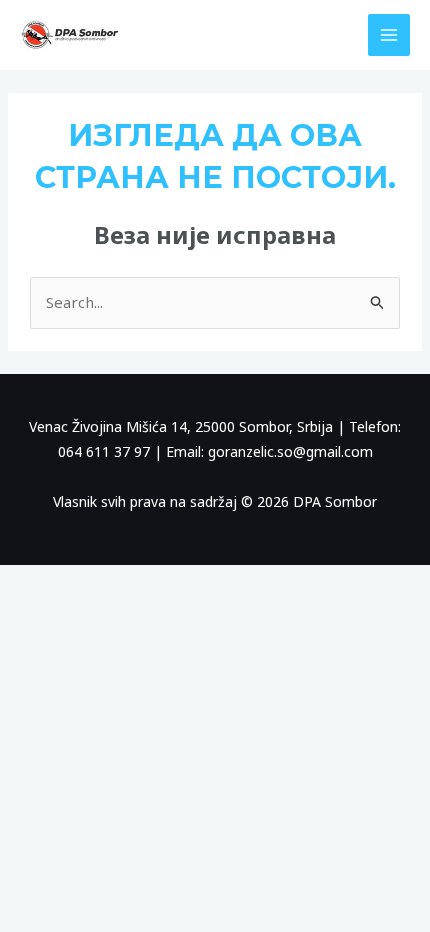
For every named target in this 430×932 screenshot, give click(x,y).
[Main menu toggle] (389, 35)
